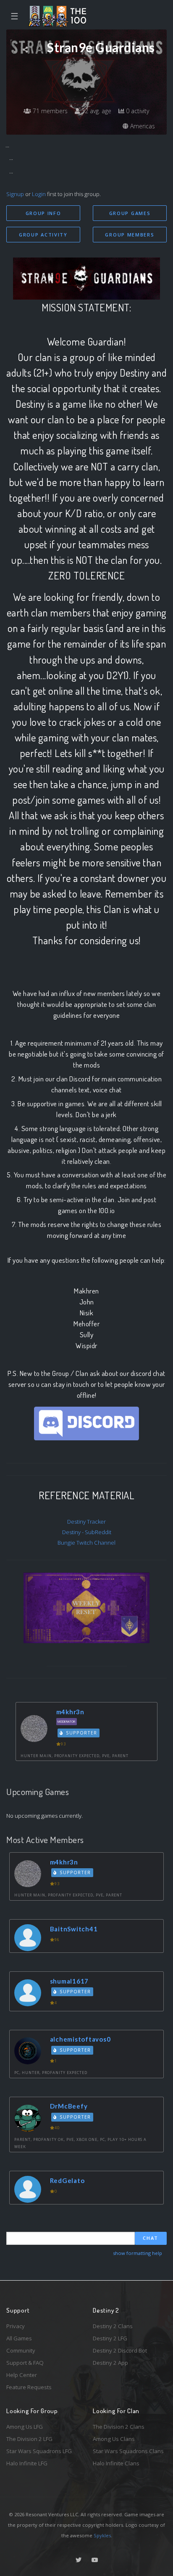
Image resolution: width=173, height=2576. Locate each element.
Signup (15, 194)
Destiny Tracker (86, 1522)
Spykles (102, 2535)
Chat (151, 2238)
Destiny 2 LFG (110, 2338)
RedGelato (67, 2180)
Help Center (22, 2375)
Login (39, 194)
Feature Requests (29, 2387)
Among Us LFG (25, 2427)
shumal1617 (69, 1981)
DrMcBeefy (69, 2106)
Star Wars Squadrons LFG (39, 2451)
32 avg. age (96, 111)
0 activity (137, 111)
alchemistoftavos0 (80, 2039)
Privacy (16, 2326)
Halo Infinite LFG (27, 2463)
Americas (142, 126)
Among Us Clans (114, 2439)
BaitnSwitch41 (74, 1929)
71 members (49, 111)
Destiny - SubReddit (87, 1532)
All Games (19, 2338)
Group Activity (43, 235)
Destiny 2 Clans (113, 2326)
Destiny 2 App (110, 2363)
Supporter (81, 1733)
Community (21, 2350)
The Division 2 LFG (29, 2439)
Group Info (43, 213)
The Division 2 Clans (119, 2427)
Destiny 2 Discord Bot (120, 2350)
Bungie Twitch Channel (86, 1543)
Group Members (130, 235)
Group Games (130, 213)
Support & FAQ (25, 2363)
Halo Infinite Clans (116, 2463)
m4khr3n (70, 1712)
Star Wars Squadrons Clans (128, 2451)
